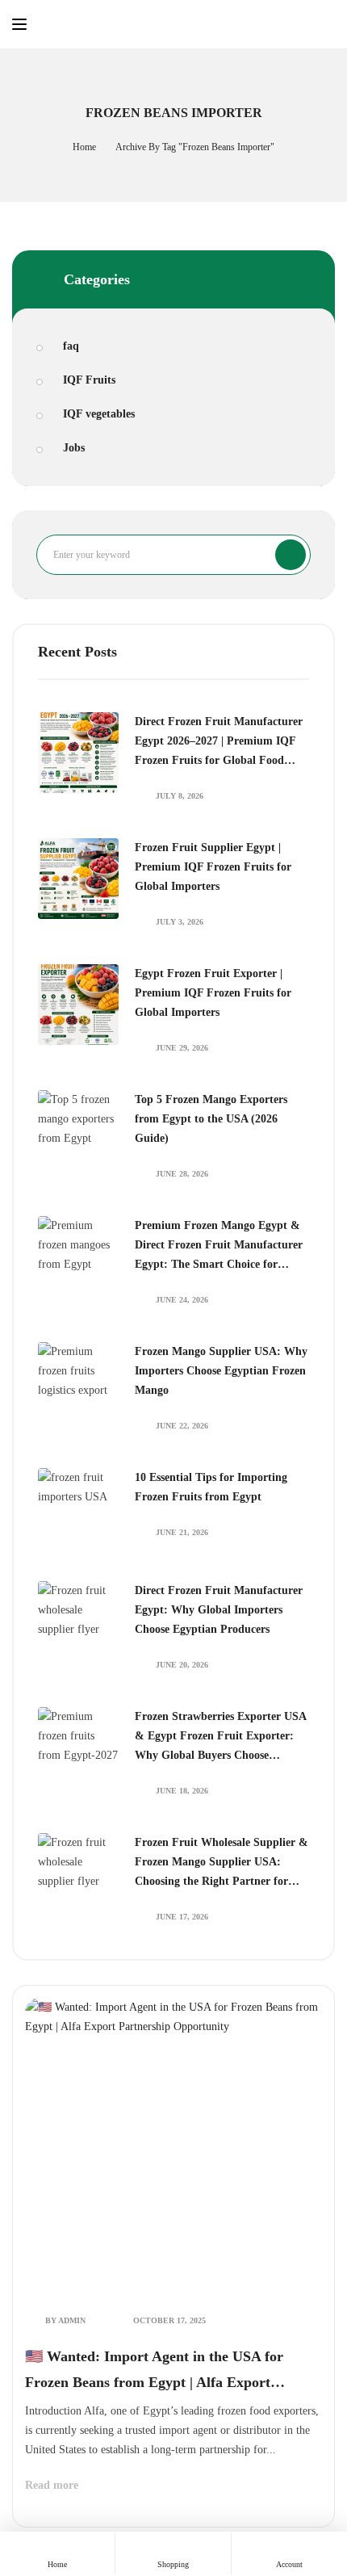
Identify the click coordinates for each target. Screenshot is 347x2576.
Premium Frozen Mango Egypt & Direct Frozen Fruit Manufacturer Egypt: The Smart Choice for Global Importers (219, 1247)
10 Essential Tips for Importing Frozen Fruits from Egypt (211, 1487)
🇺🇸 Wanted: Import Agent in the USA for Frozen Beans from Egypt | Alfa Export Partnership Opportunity (154, 2372)
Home (84, 147)
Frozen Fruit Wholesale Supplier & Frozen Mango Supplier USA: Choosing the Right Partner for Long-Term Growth (222, 1864)
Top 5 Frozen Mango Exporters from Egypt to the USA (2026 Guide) (211, 1119)
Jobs (74, 448)
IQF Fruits (89, 380)
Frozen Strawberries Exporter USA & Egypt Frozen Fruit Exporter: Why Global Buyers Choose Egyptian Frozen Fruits (220, 1738)
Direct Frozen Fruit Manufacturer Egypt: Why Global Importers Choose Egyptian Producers (219, 1610)
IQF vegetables (99, 414)
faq (71, 346)
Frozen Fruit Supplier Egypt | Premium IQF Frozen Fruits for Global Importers (213, 867)
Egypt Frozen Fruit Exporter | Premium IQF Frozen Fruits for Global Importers (213, 993)
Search (291, 555)
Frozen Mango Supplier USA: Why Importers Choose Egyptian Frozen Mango (221, 1371)
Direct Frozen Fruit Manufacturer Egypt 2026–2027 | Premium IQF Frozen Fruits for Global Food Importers (219, 743)
